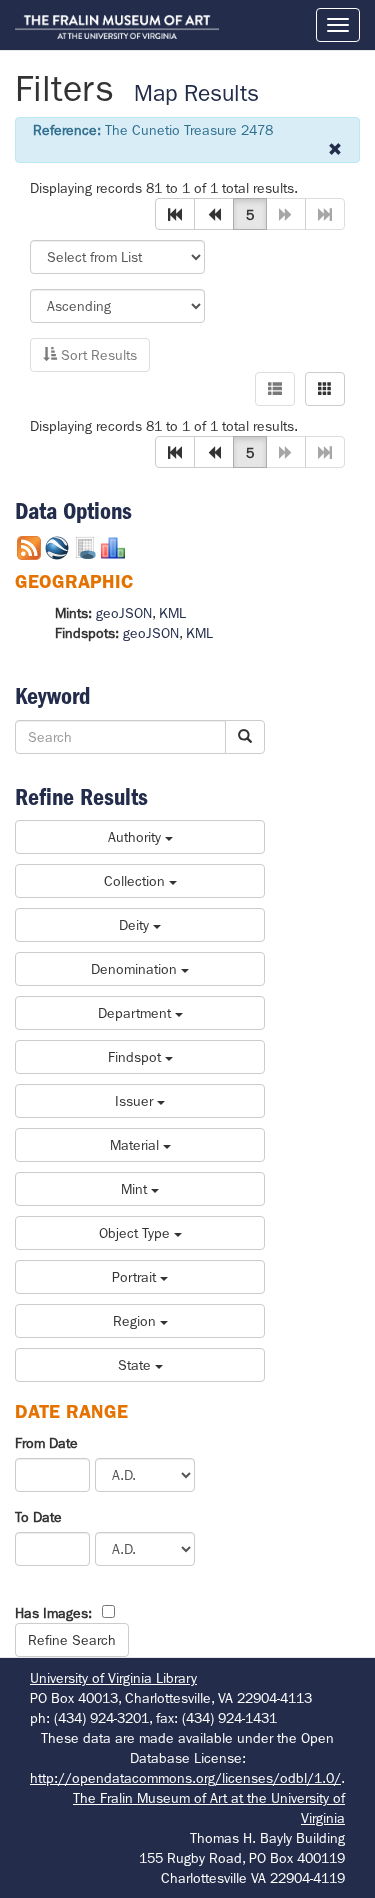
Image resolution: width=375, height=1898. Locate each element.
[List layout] (275, 389)
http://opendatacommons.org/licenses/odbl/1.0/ (185, 1778)
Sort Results (97, 355)
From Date (46, 1443)
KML (172, 613)
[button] (175, 214)
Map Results (196, 93)
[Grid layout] (325, 389)
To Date (38, 1517)
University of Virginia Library (113, 1678)
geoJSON (124, 613)
